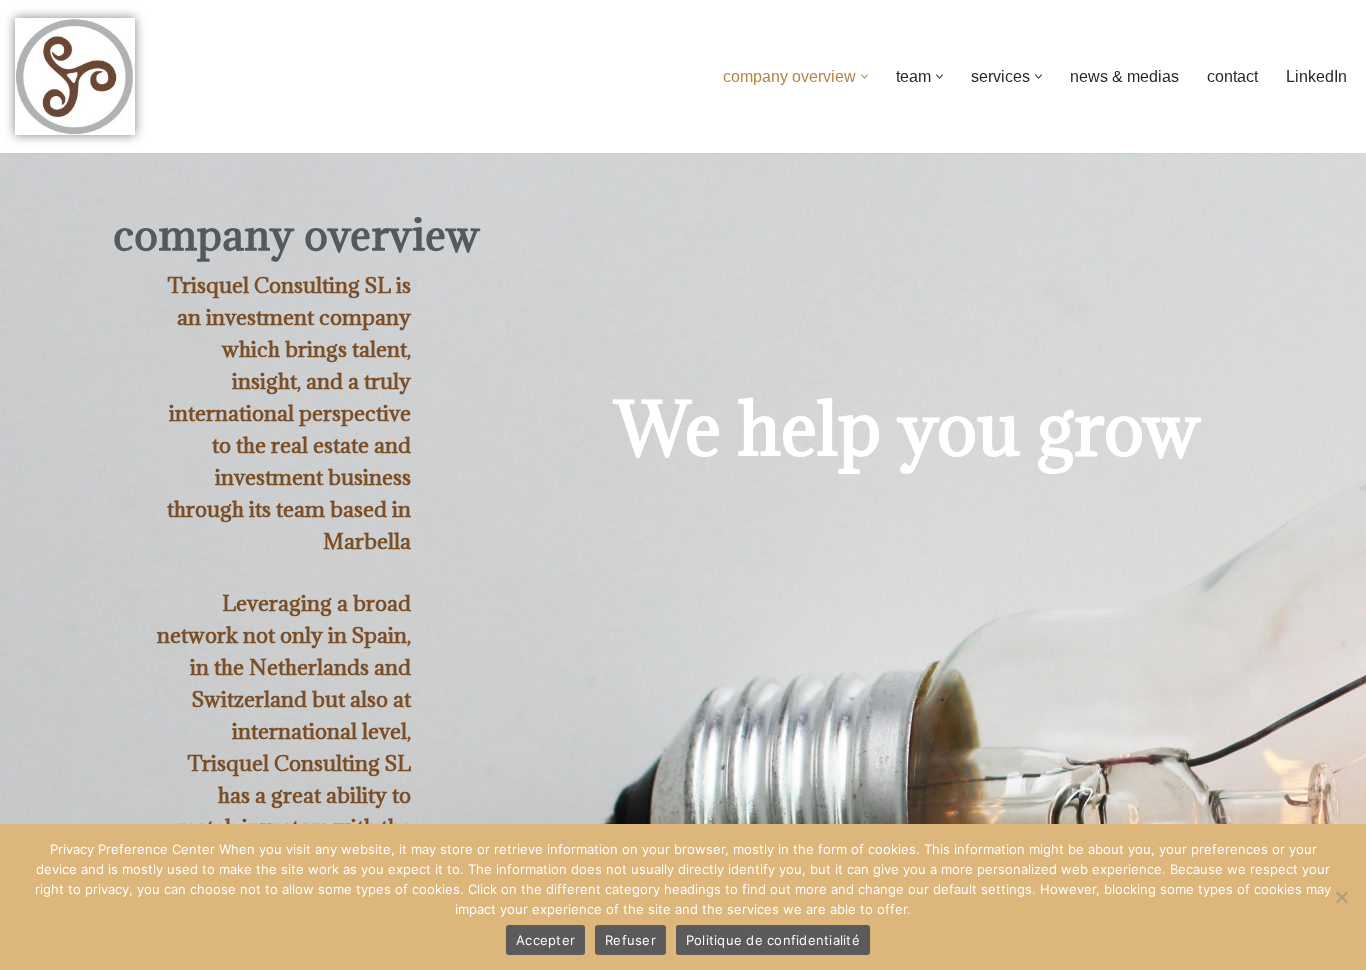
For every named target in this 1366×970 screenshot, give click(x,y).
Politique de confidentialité (773, 940)
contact (1232, 76)
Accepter (545, 940)
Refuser (630, 940)
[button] (864, 76)
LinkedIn (1316, 76)
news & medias (1124, 76)
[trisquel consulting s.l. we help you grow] (75, 76)
